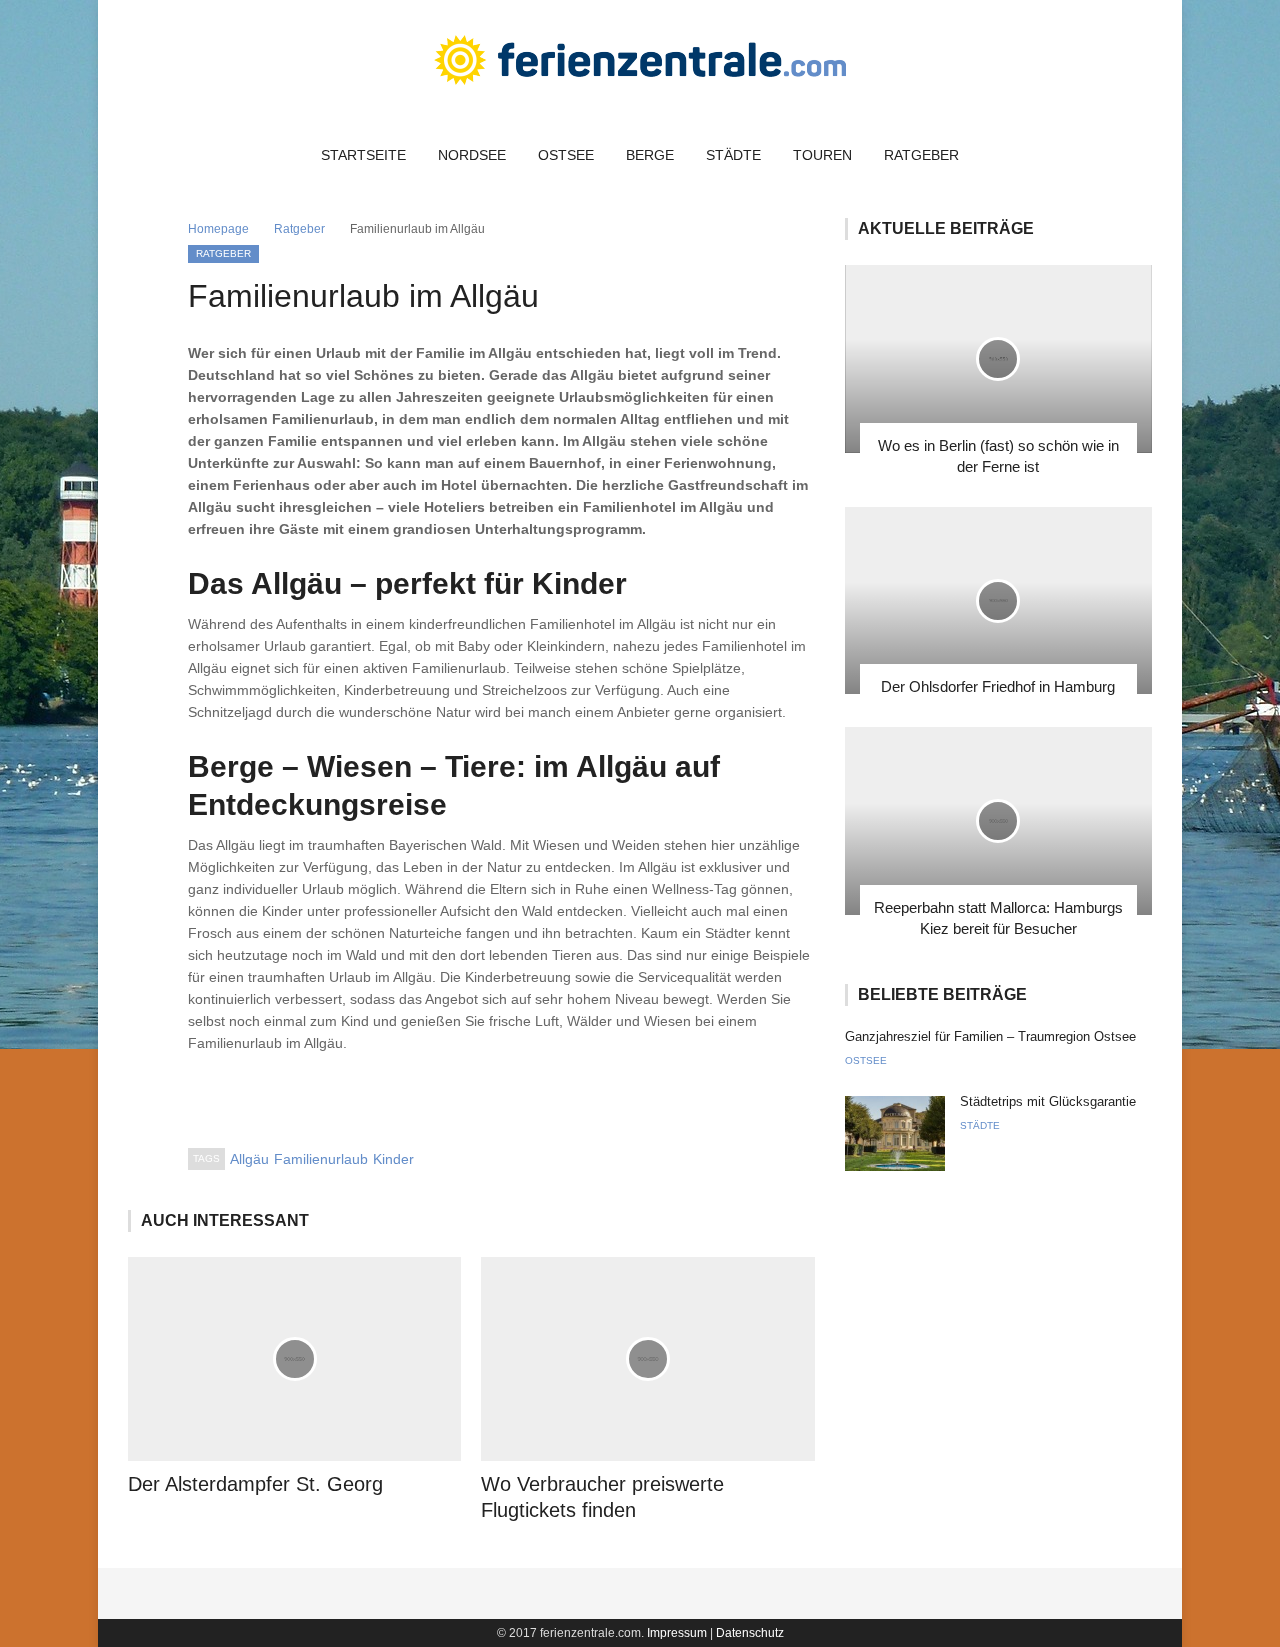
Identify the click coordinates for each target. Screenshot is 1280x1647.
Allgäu (249, 1159)
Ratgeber (921, 155)
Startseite (363, 155)
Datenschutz (750, 1633)
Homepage (218, 229)
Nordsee (472, 155)
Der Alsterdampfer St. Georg (255, 1484)
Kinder (393, 1159)
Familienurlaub (321, 1159)
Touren (822, 155)
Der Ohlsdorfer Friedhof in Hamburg (998, 686)
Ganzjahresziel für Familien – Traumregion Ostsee (990, 1036)
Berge (650, 155)
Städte (733, 155)
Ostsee (566, 155)
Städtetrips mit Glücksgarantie (1048, 1101)
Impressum (677, 1633)
